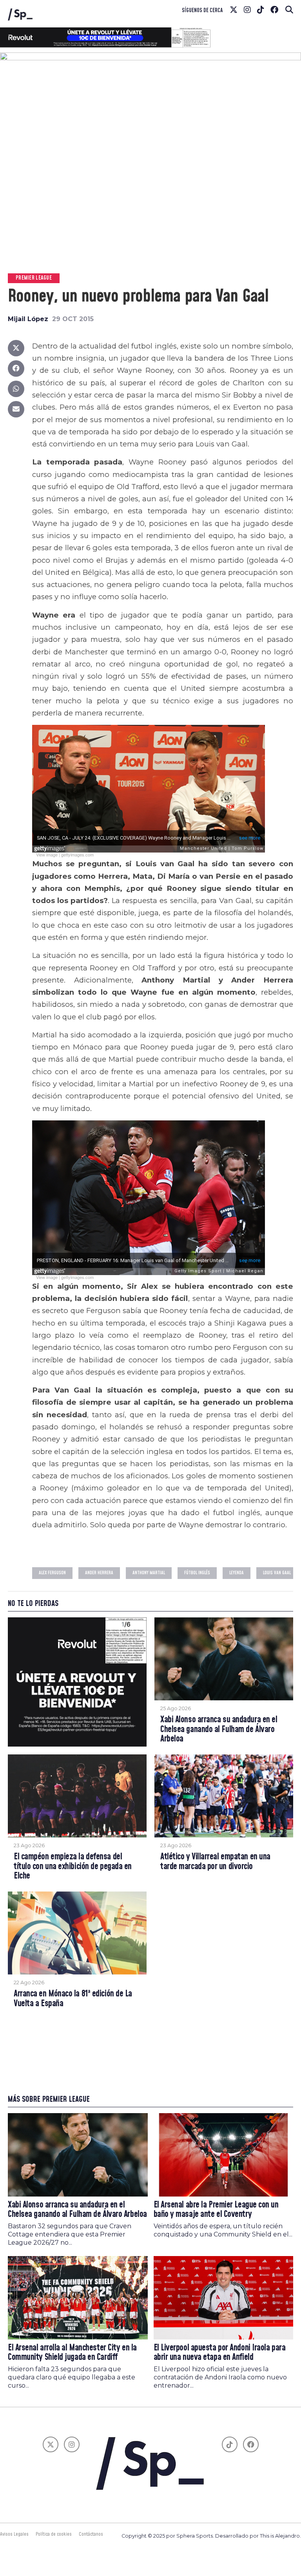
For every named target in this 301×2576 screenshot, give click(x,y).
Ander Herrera (99, 1573)
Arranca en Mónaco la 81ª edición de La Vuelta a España (73, 1999)
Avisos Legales (14, 2534)
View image (47, 855)
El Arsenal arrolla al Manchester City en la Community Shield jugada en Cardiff (72, 2353)
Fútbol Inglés (197, 1573)
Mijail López (28, 319)
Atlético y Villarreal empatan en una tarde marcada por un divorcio (215, 1862)
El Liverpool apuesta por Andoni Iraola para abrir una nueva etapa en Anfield (220, 2353)
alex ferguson (52, 1573)
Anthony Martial (149, 1573)
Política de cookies (54, 2534)
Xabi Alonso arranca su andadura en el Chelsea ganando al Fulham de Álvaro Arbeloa (219, 1730)
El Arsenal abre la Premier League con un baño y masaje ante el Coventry (216, 2210)
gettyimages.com (77, 855)
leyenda (237, 1573)
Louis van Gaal (277, 1573)
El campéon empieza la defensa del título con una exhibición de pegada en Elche (73, 1867)
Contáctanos (91, 2534)
